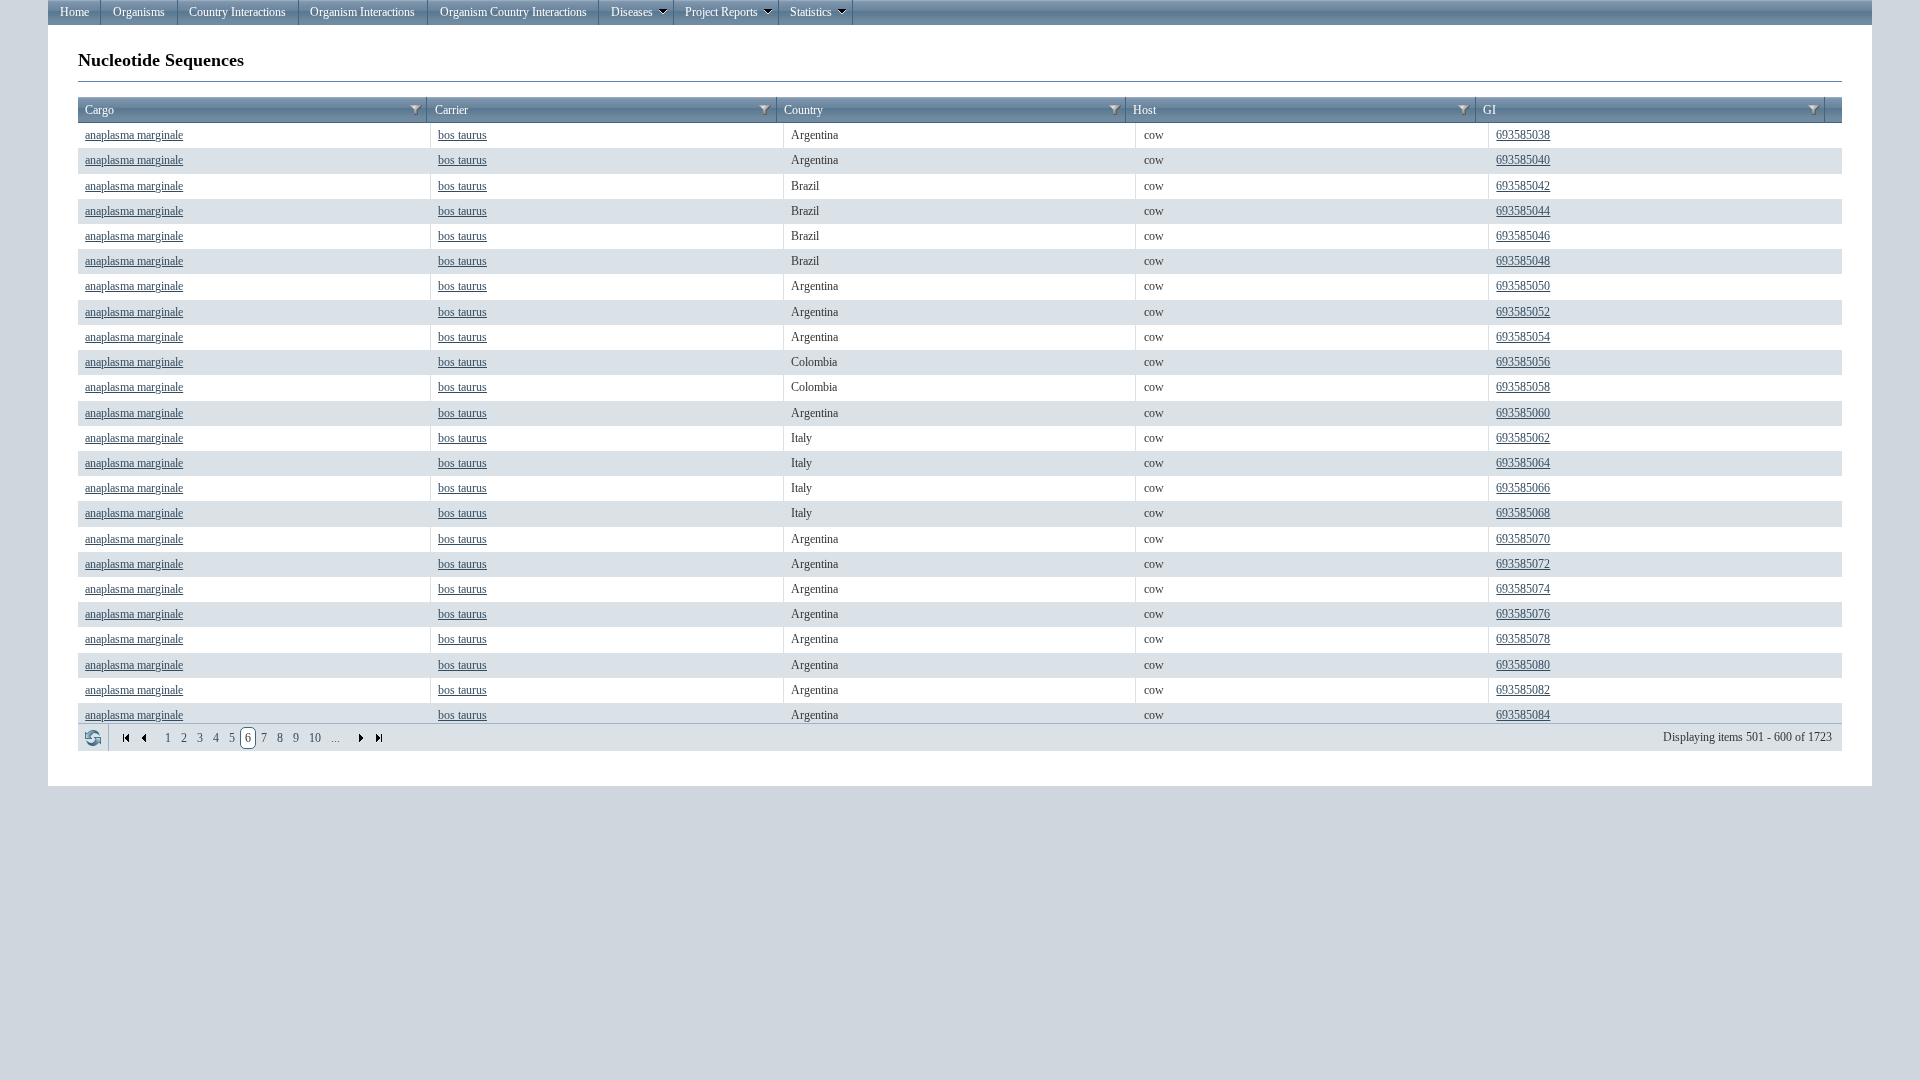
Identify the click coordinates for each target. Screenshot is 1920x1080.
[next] (361, 738)
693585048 (1523, 261)
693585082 (1523, 690)
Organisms (139, 12)
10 (315, 738)
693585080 (1523, 665)
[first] (126, 738)
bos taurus (462, 135)
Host (1144, 110)
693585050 (1523, 286)
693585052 (1523, 312)
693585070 (1523, 539)
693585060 (1523, 413)
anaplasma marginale (134, 135)
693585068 (1523, 513)
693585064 (1523, 463)
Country (803, 110)
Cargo (99, 110)
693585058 (1523, 387)
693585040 (1523, 160)
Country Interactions (237, 12)
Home (74, 12)
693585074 (1523, 589)
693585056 (1523, 362)
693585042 (1523, 186)
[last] (379, 738)
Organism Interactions (362, 12)
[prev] (144, 738)
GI (1489, 110)
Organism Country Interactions (513, 12)
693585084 (1523, 715)
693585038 (1523, 135)
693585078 (1523, 639)
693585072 (1523, 564)
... (335, 738)
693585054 (1523, 337)
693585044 (1523, 211)
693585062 (1523, 438)
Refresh (93, 738)
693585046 (1523, 236)
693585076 (1523, 614)
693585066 (1523, 488)
